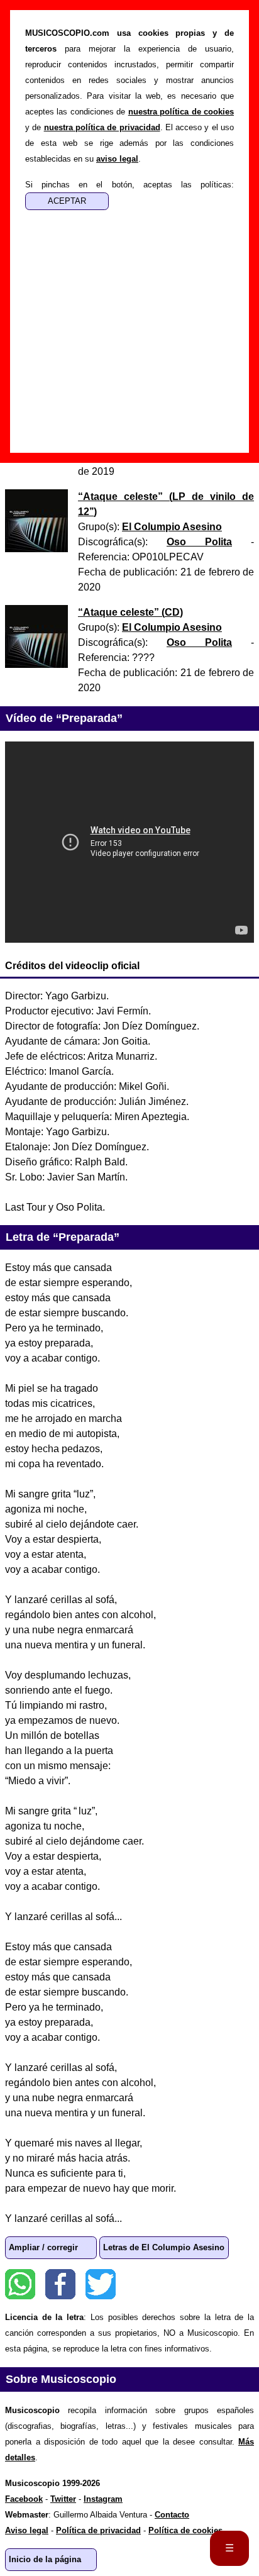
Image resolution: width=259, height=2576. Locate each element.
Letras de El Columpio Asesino (164, 2247)
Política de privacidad (98, 2530)
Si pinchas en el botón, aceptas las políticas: (129, 185)
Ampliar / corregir (43, 2247)
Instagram (103, 2499)
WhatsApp (20, 2284)
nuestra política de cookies (181, 112)
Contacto (172, 2515)
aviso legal (117, 159)
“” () (130, 612)
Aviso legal (27, 2530)
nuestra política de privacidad (102, 127)
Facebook (60, 2284)
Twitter (101, 2284)
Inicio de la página (45, 2559)
